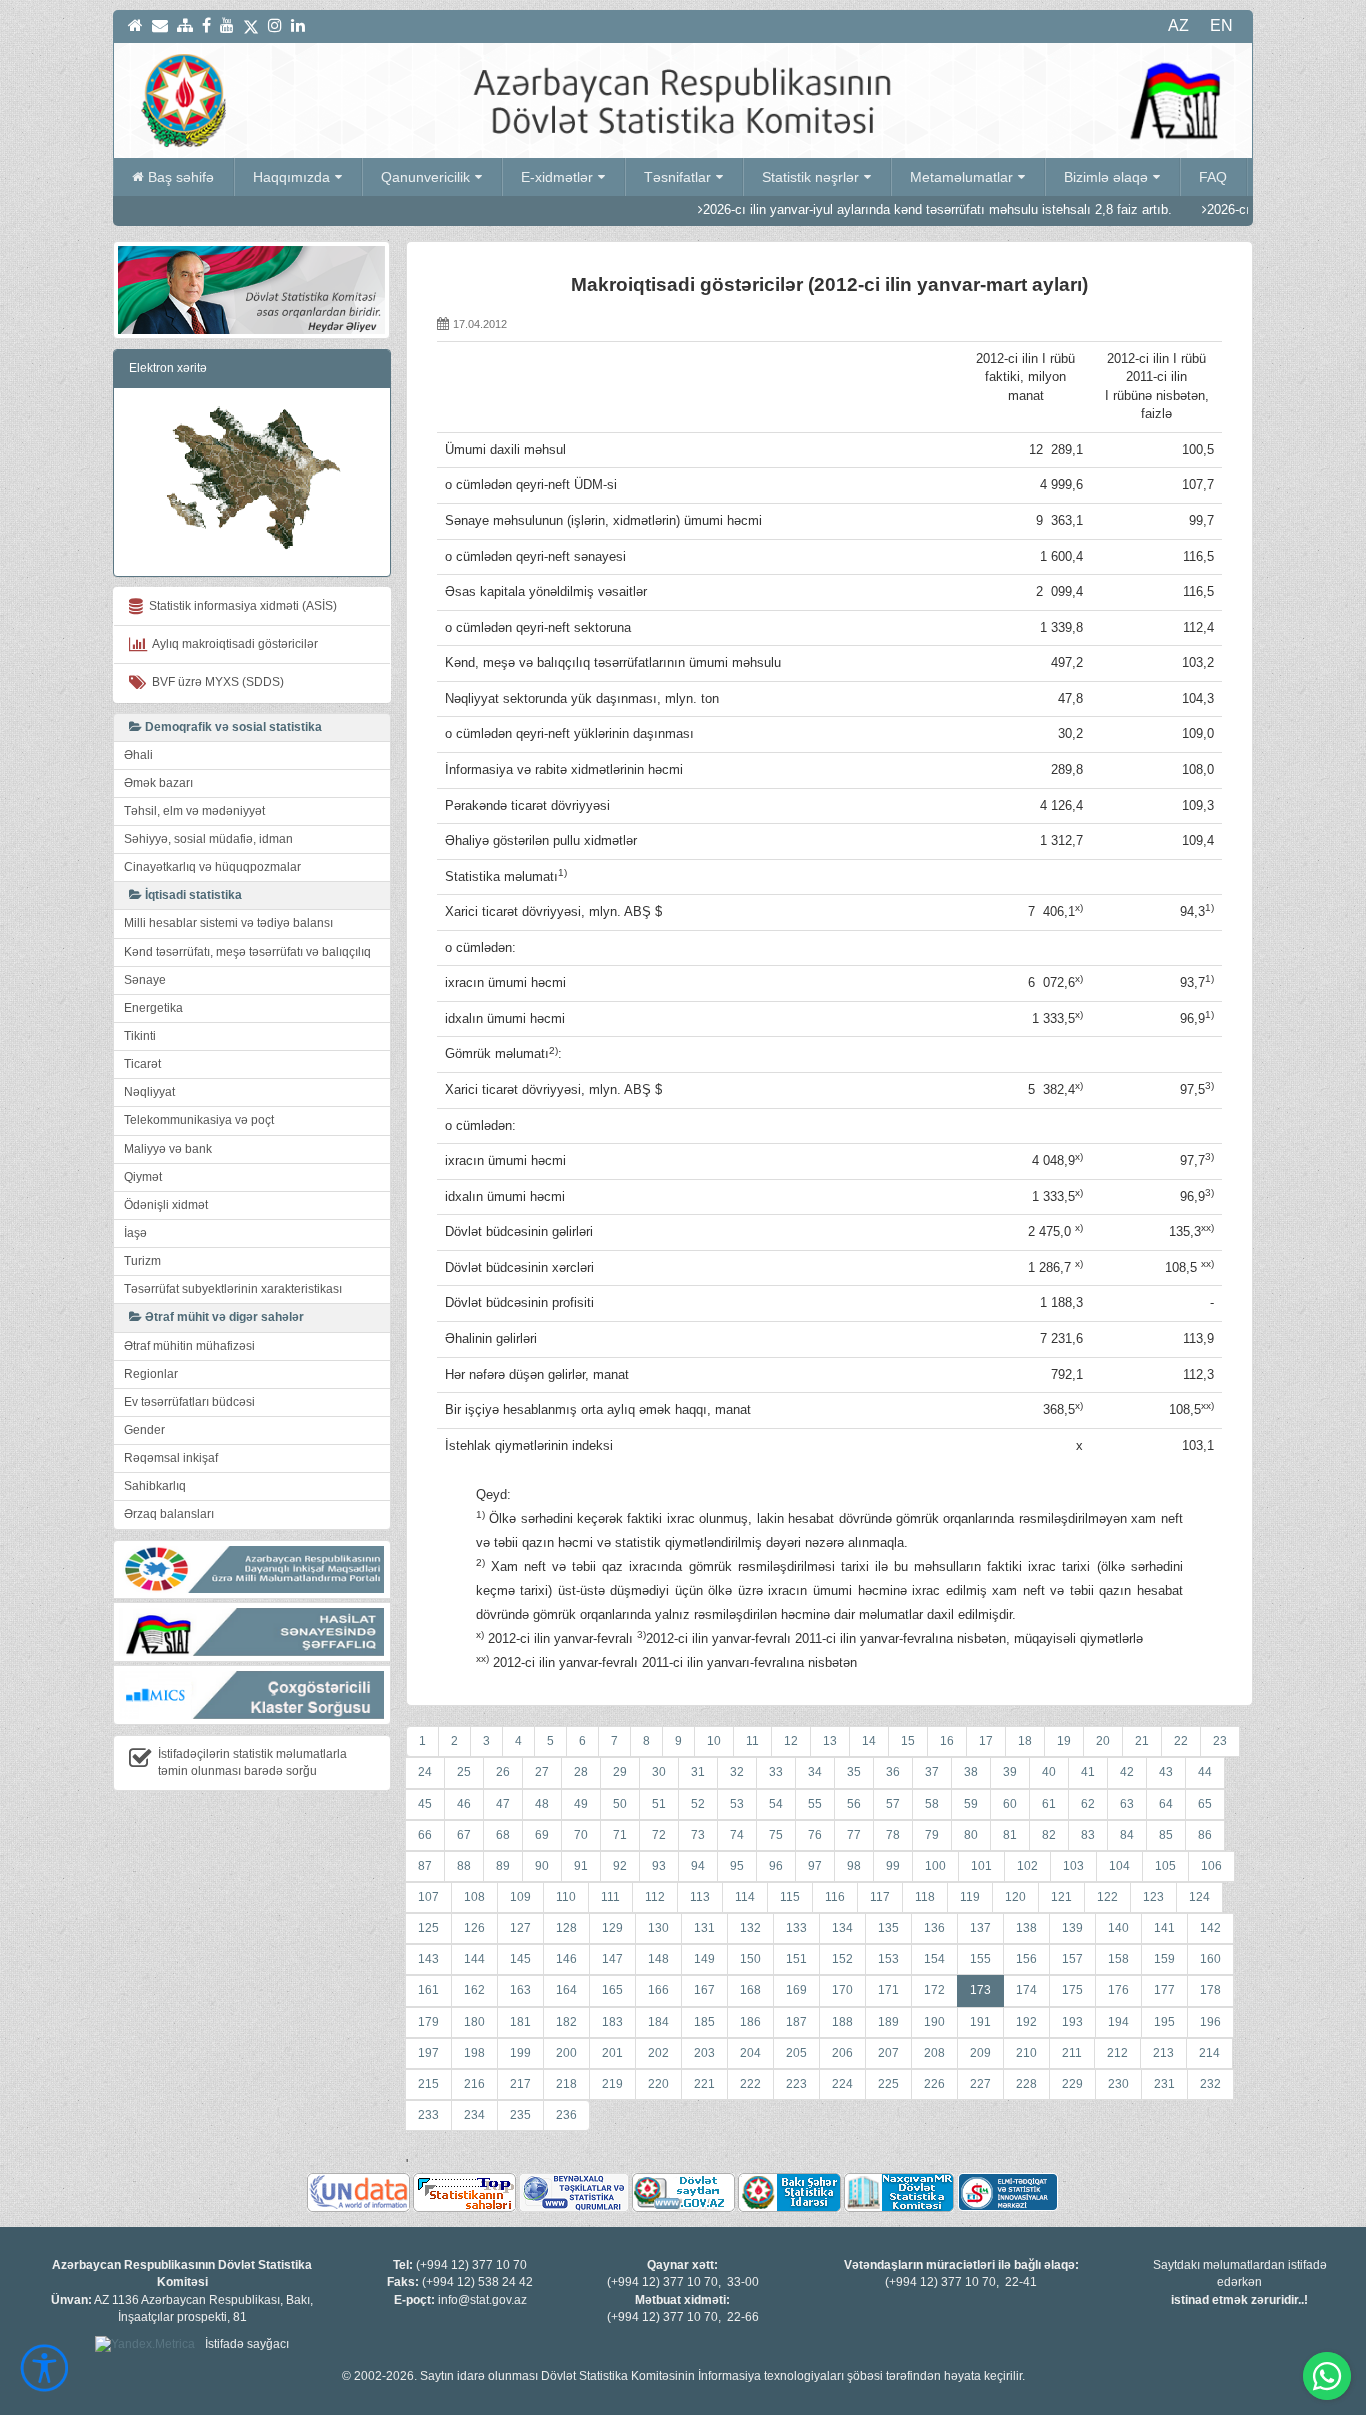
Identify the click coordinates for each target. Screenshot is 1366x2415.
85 (1166, 1835)
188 (842, 2022)
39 (1010, 1772)
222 (750, 2084)
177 (1164, 1990)
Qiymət (143, 1177)
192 (1026, 2022)
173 (980, 1990)
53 (737, 1804)
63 (1127, 1804)
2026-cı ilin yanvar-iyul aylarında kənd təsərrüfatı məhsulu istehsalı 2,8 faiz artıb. (870, 209)
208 (934, 2053)
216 (474, 2084)
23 (1220, 1741)
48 (542, 1804)
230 (1118, 2084)
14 (869, 1741)
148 (658, 1959)
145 (520, 1959)
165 (612, 1990)
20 (1103, 1741)
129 (612, 1928)
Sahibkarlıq (155, 1486)
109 (520, 1897)
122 (1107, 1897)
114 (745, 1897)
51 (659, 1804)
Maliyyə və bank (168, 1149)
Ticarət (142, 1064)
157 (1072, 1959)
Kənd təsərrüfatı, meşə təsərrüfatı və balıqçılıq (247, 952)
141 (1164, 1928)
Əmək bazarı (158, 783)
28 (581, 1772)
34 (815, 1772)
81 (1010, 1835)
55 (815, 1804)
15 (908, 1741)
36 (893, 1772)
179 (428, 2022)
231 (1164, 2084)
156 (1026, 1959)
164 (566, 1990)
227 (980, 2084)
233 (428, 2115)
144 (474, 1959)
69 (542, 1835)
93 (659, 1866)
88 (464, 1866)
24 (425, 1772)
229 (1072, 2084)
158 (1118, 1959)
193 (1072, 2022)
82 (1049, 1835)
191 (980, 2022)
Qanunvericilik (425, 177)
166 (658, 1990)
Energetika (153, 1008)
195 (1164, 2022)
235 (520, 2115)
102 (1027, 1866)
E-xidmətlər (557, 177)
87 (425, 1866)
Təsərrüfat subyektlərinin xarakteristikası (233, 1289)
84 (1127, 1835)
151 (796, 1959)
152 (842, 1959)
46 (464, 1804)
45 (425, 1804)
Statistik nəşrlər (810, 177)
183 (612, 2022)
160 (1210, 1959)
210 (1026, 2053)
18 (1025, 1741)
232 (1210, 2084)
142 (1210, 1928)
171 (888, 1990)
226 (934, 2084)
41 (1088, 1772)
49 (581, 1804)
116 (835, 1897)
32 (737, 1772)
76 (815, 1835)
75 (776, 1835)
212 (1117, 2053)
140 (1118, 1928)
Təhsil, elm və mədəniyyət (194, 811)
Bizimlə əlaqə (1106, 177)
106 (1211, 1866)
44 (1205, 1772)
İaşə (135, 1233)
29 (620, 1772)
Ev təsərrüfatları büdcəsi (189, 1402)
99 (893, 1866)
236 (566, 2115)
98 (854, 1866)
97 (815, 1866)
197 (428, 2053)
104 (1119, 1866)
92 (620, 1866)
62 (1088, 1804)
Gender (144, 1430)
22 (1181, 1741)
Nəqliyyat (149, 1092)
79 (932, 1835)
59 (971, 1804)
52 (698, 1804)
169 (796, 1990)
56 (854, 1804)
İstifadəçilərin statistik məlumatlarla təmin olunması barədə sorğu (252, 1762)
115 (790, 1897)
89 (503, 1866)
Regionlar (151, 1374)
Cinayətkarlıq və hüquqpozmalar (212, 867)
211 (1072, 2053)
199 (520, 2053)
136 (934, 1928)
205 (796, 2053)
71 (620, 1835)
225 (888, 2084)
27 (542, 1772)
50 (620, 1804)
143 (428, 1959)
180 (474, 2022)
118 (925, 1897)
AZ (1178, 25)
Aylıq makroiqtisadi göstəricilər (232, 644)
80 (971, 1835)
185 (704, 2022)
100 (935, 1866)
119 (970, 1897)
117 (880, 1897)
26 (503, 1772)
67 (464, 1835)
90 (542, 1866)
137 (980, 1928)
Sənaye (145, 980)
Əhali (138, 755)
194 (1118, 2022)
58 (932, 1804)
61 (1049, 1804)
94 (698, 1866)
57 (893, 1804)
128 (566, 1928)
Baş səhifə (181, 177)
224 (842, 2084)
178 (1210, 1990)
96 (776, 1866)
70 (581, 1835)
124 (1199, 1897)
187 (796, 2022)
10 (714, 1741)
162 (474, 1990)
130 (658, 1928)
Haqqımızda (291, 177)
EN (1221, 25)
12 (791, 1741)
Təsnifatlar (677, 177)
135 (888, 1928)
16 (947, 1741)
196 (1210, 2022)
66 (425, 1835)
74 (737, 1835)
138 (1026, 1928)
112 (655, 1897)
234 (474, 2115)
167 (704, 1990)
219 (612, 2084)
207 (888, 2053)
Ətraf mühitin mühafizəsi (189, 1346)
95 (737, 1866)
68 (503, 1835)
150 (750, 1959)
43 (1166, 1772)
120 (1015, 1897)
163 (520, 1990)
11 (752, 1741)
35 (854, 1772)
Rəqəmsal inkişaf (171, 1458)
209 (980, 2053)
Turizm (142, 1261)
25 (464, 1772)
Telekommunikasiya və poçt (199, 1120)
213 (1163, 2053)
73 (698, 1835)
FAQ (1213, 177)
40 (1049, 1772)
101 (981, 1866)
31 (698, 1772)
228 (1026, 2084)
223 (796, 2084)
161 (428, 1990)
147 (612, 1959)
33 (776, 1772)
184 (658, 2022)
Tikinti (140, 1036)
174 (1026, 1990)
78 (893, 1835)
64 (1166, 1804)
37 (932, 1772)
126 (474, 1928)
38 (971, 1772)
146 (566, 1959)
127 (520, 1928)
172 (934, 1990)
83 (1088, 1835)
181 (520, 2022)
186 (750, 2022)
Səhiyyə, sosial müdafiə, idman (208, 839)
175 (1072, 1990)
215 (428, 2084)
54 (776, 1804)
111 (610, 1897)
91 (581, 1866)
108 (474, 1897)
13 (830, 1741)
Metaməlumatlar (961, 177)
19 (1064, 1741)
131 (704, 1928)
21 (1142, 1741)
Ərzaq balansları (169, 1514)
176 (1118, 1990)
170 (842, 1990)
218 (566, 2084)
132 (750, 1928)
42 (1127, 1772)
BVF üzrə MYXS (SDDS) (215, 682)
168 (750, 1990)
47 (503, 1804)
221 (704, 2084)
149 (704, 1959)
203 (704, 2053)
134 (842, 1928)
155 (980, 1959)
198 (474, 2053)
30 (659, 1772)
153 (888, 1959)
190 (934, 2022)
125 (428, 1928)
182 (566, 2022)
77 (854, 1835)
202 (658, 2053)
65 (1205, 1804)
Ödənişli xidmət (166, 1205)
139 (1072, 1928)
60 (1010, 1804)
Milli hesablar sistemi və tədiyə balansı (228, 923)
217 (520, 2084)
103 (1073, 1866)
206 (842, 2053)
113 (700, 1897)
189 (888, 2022)
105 (1165, 1866)
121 (1061, 1897)
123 (1153, 1897)
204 (750, 2053)
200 (566, 2053)
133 (796, 1928)
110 (566, 1897)
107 (428, 1897)
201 (612, 2053)
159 (1164, 1959)
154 (934, 1959)
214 (1209, 2053)
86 (1205, 1835)
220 (658, 2084)
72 (659, 1835)
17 (986, 1741)
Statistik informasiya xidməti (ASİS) (240, 606)
